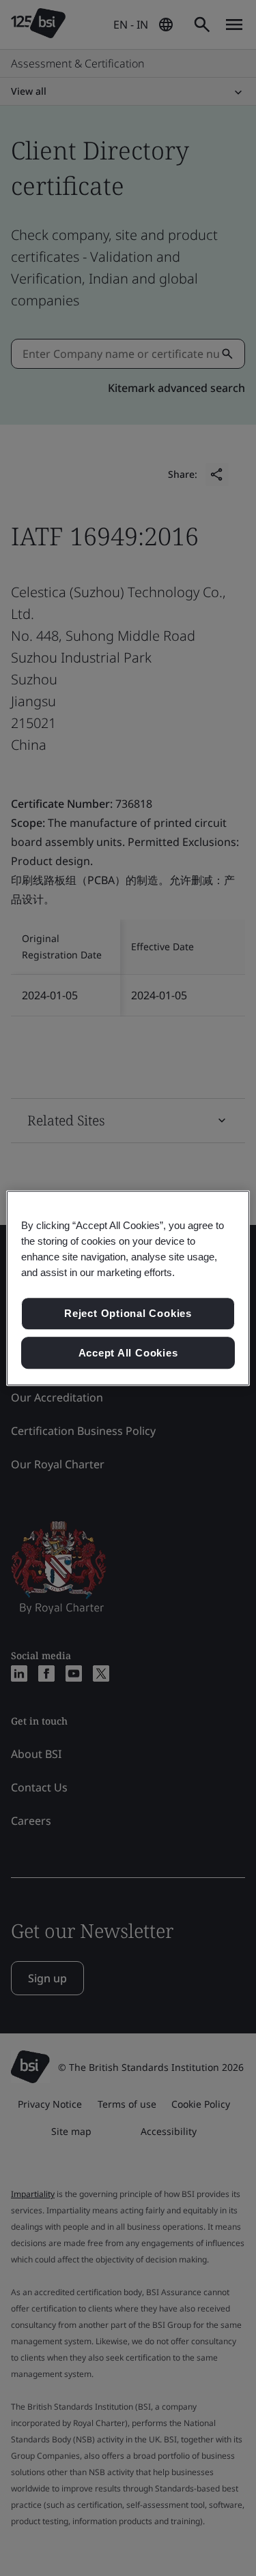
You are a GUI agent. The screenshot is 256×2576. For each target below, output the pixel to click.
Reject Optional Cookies (128, 1313)
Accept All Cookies (128, 1353)
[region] (128, 1288)
